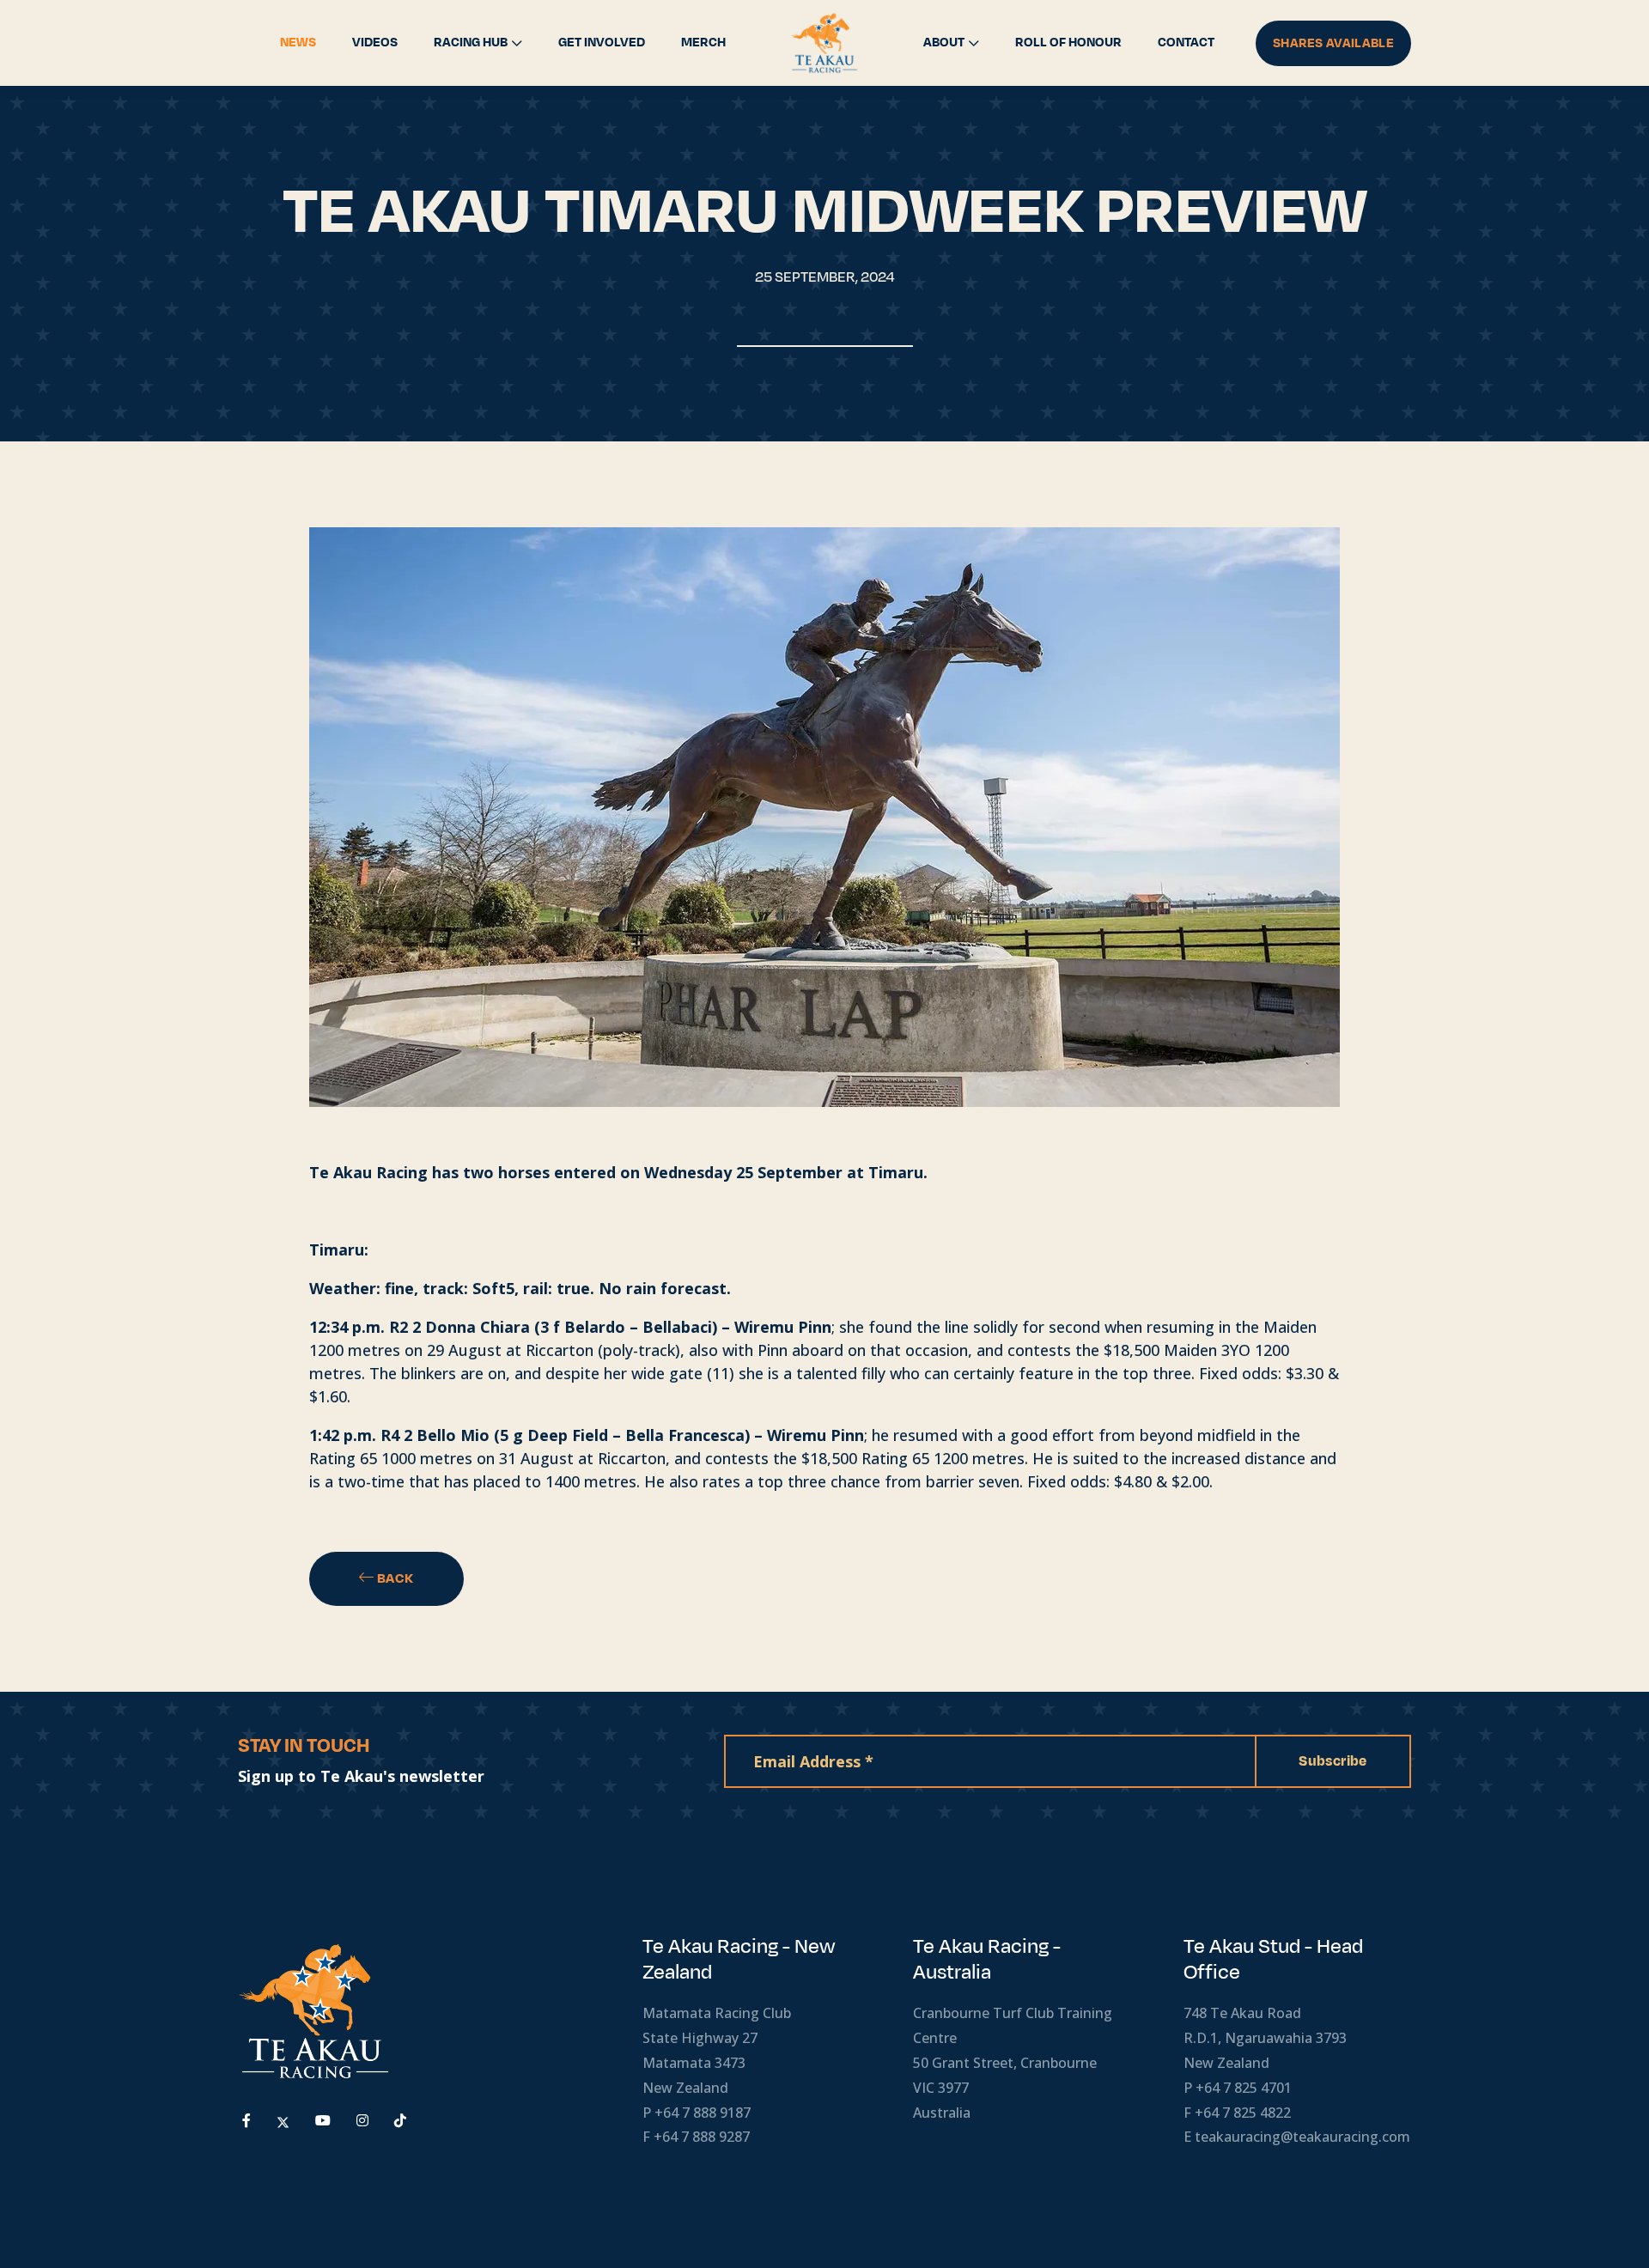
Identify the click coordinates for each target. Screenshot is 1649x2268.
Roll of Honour (1068, 43)
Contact (1186, 43)
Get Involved (602, 43)
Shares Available (1333, 43)
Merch (703, 43)
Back (394, 1578)
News (298, 43)
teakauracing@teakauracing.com (1302, 2137)
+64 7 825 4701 (1244, 2088)
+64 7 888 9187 (703, 2113)
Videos (375, 43)
